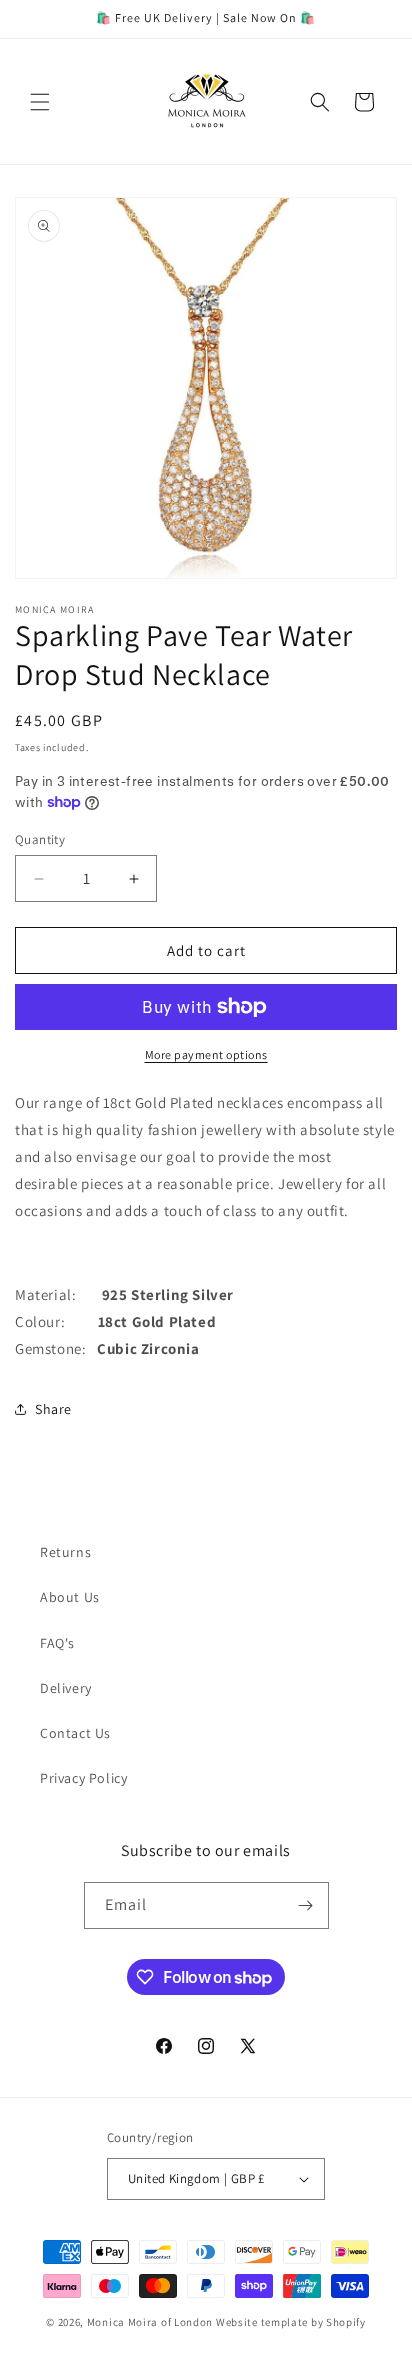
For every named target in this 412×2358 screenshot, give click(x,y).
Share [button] (53, 1409)
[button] (40, 102)
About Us (70, 1597)
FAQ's (57, 1643)
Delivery (66, 1688)
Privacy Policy (83, 1778)
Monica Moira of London (150, 2322)
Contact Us (75, 1733)
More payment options (206, 1054)
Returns (65, 1552)
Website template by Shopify (291, 2322)
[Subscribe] (306, 1905)
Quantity (40, 839)
